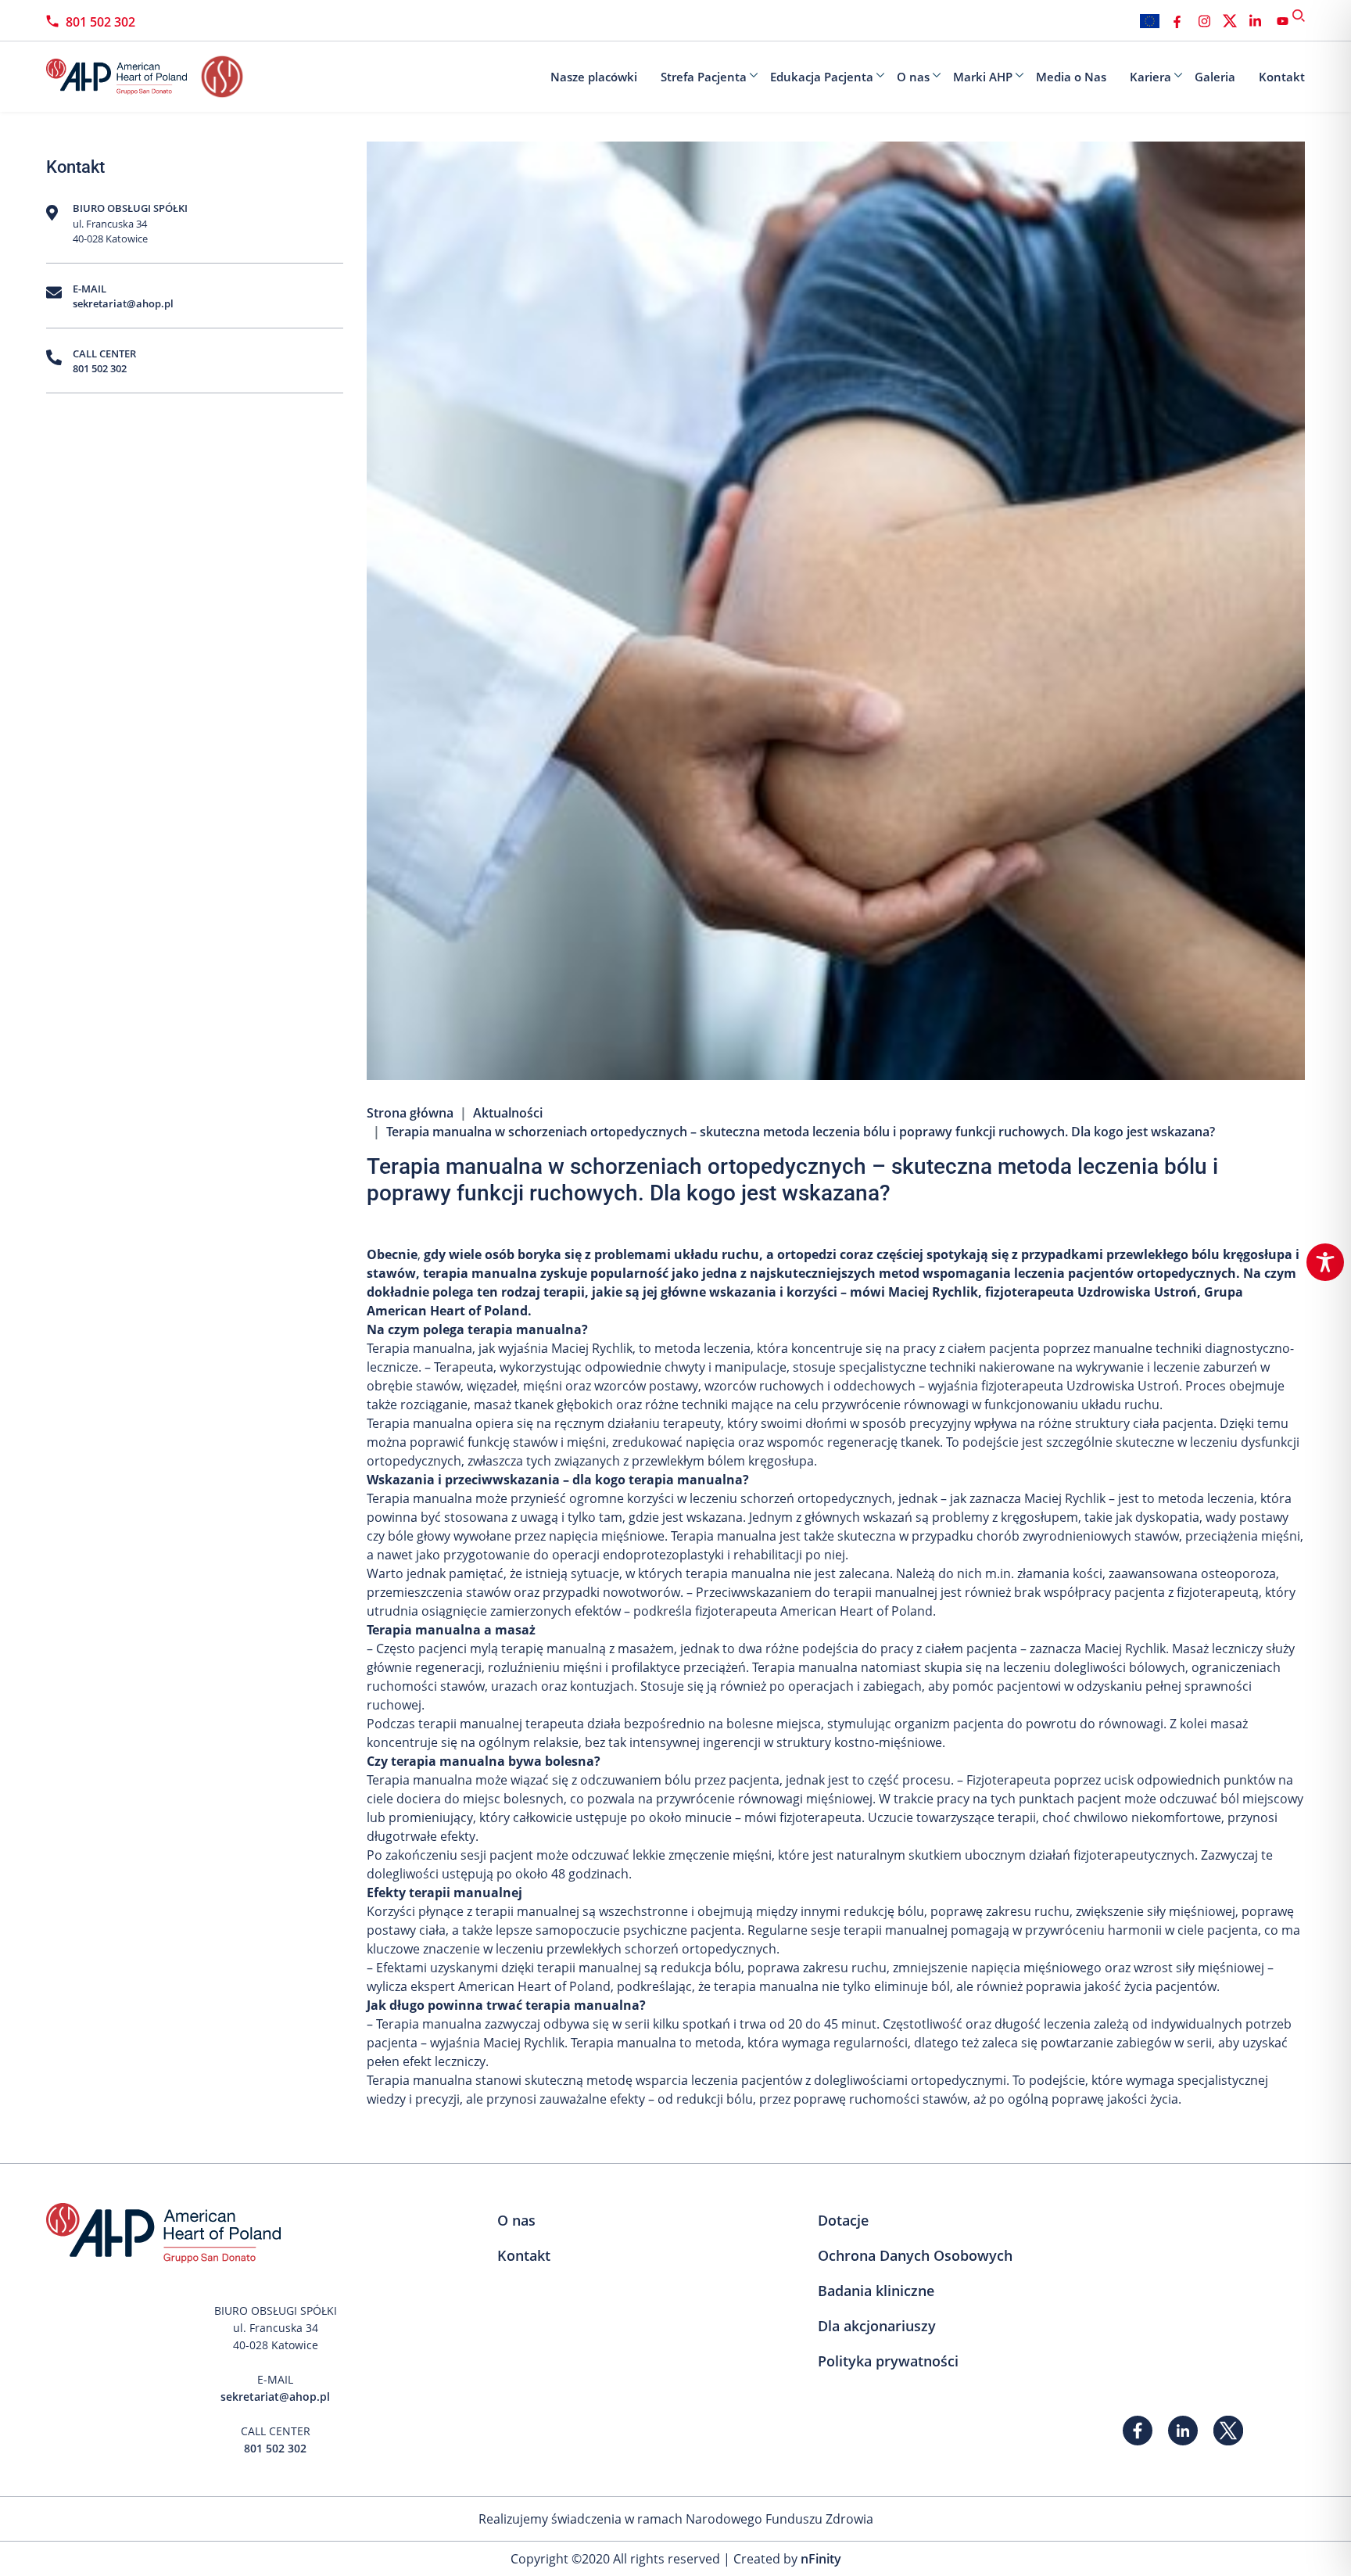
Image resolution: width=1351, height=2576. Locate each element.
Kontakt (1282, 77)
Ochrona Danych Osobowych (915, 2255)
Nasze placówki (594, 77)
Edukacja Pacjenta (822, 77)
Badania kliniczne (876, 2291)
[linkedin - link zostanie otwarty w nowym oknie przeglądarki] (1255, 21)
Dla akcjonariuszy (877, 2326)
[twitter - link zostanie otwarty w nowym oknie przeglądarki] (1230, 21)
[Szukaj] (1299, 16)
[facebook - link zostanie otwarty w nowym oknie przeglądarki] (1177, 21)
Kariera (1150, 77)
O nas (913, 77)
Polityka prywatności (888, 2361)
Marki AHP (983, 77)
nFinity (821, 2559)
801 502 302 (100, 22)
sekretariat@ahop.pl (123, 303)
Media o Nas (1071, 77)
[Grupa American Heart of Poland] (124, 77)
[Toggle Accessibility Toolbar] (1325, 1262)
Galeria (1215, 77)
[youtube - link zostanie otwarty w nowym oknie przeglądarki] (1283, 21)
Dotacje (843, 2220)
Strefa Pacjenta (704, 77)
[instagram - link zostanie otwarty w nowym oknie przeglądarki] (1204, 21)
